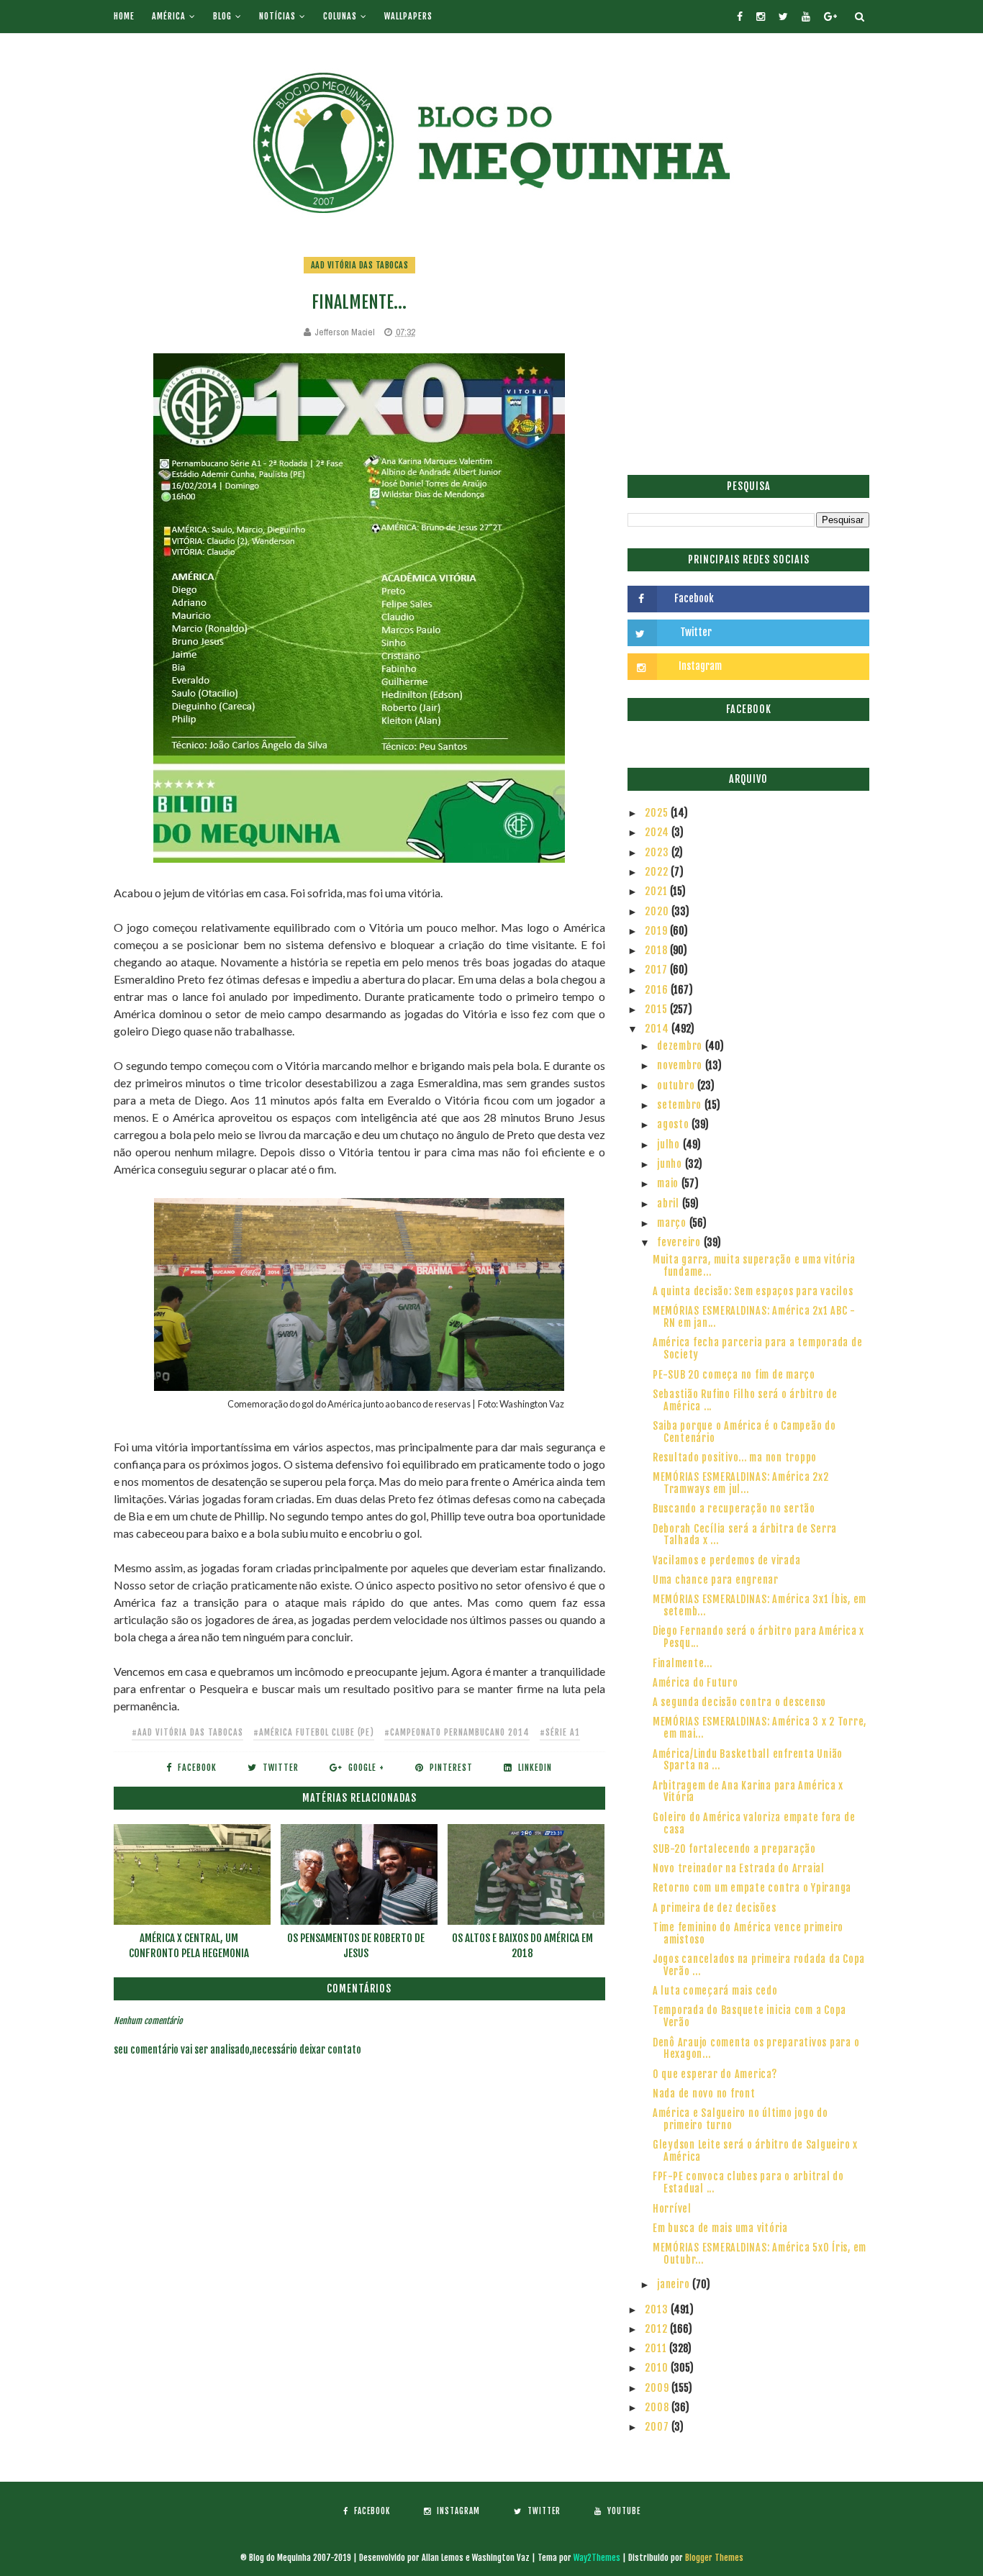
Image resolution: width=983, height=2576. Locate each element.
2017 (657, 970)
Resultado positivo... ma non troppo (735, 1457)
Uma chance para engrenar (716, 1580)
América (169, 16)
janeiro (675, 2284)
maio (669, 1183)
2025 (658, 813)
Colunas (340, 16)
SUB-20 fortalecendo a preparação (734, 1849)
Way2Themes (597, 2558)
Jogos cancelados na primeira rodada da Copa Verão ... (759, 1965)
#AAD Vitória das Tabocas (187, 1732)
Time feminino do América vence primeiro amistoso (748, 1933)
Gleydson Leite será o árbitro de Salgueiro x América (755, 2151)
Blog (222, 16)
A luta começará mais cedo (715, 1991)
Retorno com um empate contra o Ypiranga (752, 1888)
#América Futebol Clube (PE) (314, 1732)
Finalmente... (683, 1663)
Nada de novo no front (704, 2094)
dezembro (681, 1046)
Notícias (277, 16)
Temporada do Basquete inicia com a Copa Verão (749, 2016)
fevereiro (680, 1242)
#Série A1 (560, 1732)
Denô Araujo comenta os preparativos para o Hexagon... (756, 2049)
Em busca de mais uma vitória (720, 2228)
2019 (657, 931)
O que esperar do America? (715, 2074)
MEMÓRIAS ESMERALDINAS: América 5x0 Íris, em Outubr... (760, 2254)
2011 (657, 2348)
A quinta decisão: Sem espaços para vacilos (753, 1291)
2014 (658, 1029)
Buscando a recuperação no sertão (734, 1509)
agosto (674, 1124)
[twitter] (783, 17)
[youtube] (806, 17)
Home (124, 16)
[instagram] (761, 17)
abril (670, 1203)
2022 (658, 872)
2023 (658, 852)
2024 (658, 832)
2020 (658, 911)
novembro (681, 1065)
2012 (657, 2329)
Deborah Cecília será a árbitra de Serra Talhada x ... (745, 1535)
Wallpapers (408, 16)
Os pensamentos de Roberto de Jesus (356, 1946)
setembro (681, 1105)
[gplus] (830, 17)
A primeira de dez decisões (715, 1908)
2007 (658, 2427)
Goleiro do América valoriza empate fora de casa (754, 1823)
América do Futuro (696, 1683)
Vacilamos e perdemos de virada (727, 1560)
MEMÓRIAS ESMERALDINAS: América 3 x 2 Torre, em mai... (760, 1728)
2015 (657, 1009)
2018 (657, 950)
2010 (658, 2368)
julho (670, 1144)
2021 (657, 891)
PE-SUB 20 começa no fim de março (734, 1375)
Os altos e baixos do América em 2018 (522, 1946)
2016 (658, 990)
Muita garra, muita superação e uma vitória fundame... (754, 1266)
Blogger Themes (714, 2558)
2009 (658, 2388)
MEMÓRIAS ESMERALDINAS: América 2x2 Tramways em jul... (741, 1483)
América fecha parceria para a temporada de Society (758, 1348)
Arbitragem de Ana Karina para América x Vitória (748, 1792)
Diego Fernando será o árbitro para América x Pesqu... (758, 1637)
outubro (677, 1085)
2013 (658, 2309)
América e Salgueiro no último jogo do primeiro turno (740, 2119)
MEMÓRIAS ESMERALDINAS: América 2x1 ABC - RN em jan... (754, 1317)
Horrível (672, 2209)
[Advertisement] (748, 356)
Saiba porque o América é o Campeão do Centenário (744, 1432)
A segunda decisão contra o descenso (739, 1702)
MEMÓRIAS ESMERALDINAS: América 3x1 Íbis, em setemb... (760, 1605)
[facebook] (740, 17)
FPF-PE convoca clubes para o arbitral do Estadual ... (748, 2182)
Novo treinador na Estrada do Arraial (739, 1868)
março (673, 1223)
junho (671, 1164)
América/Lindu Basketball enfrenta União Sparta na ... (748, 1760)
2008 (658, 2407)
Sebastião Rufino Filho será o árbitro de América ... (745, 1400)
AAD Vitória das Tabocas (360, 265)
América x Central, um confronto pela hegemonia (189, 1946)
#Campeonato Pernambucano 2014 (457, 1732)
